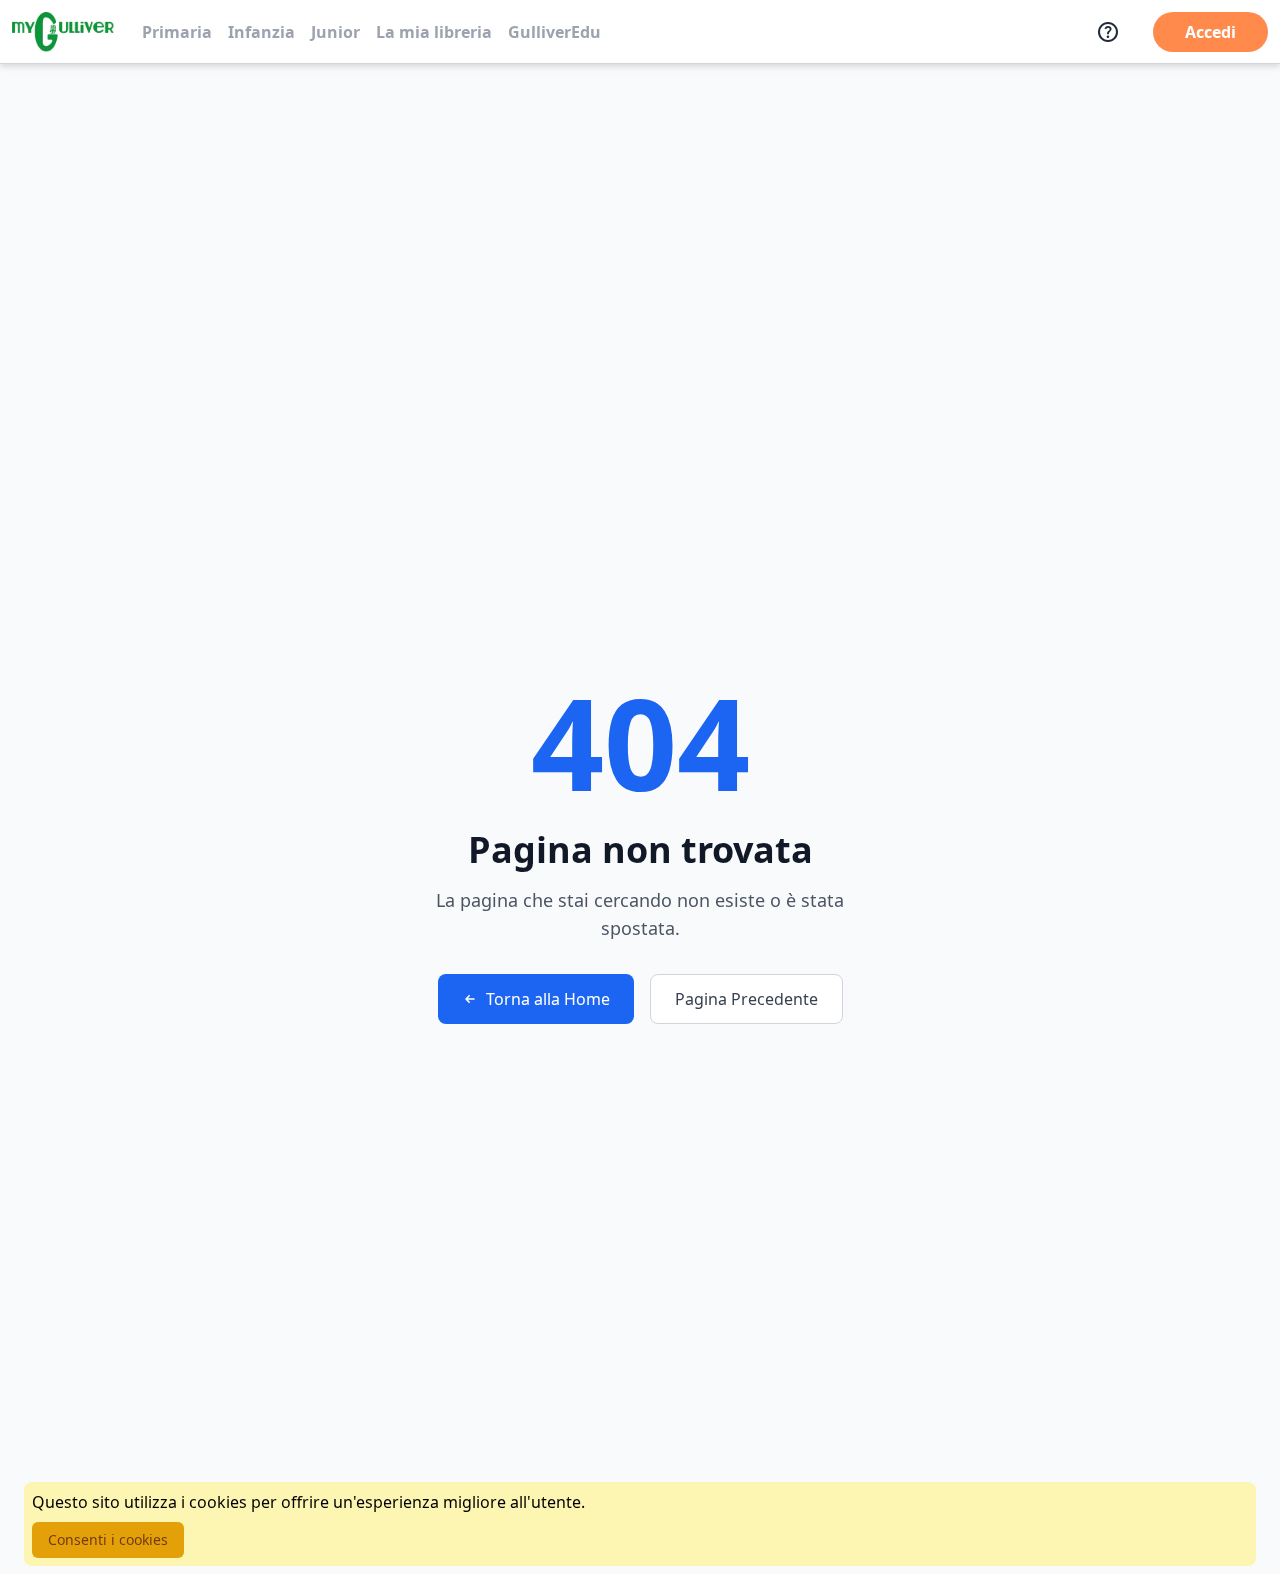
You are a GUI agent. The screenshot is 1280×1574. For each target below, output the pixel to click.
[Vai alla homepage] (63, 32)
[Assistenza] (1108, 32)
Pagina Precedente (746, 999)
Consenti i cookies (108, 1539)
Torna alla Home (548, 999)
